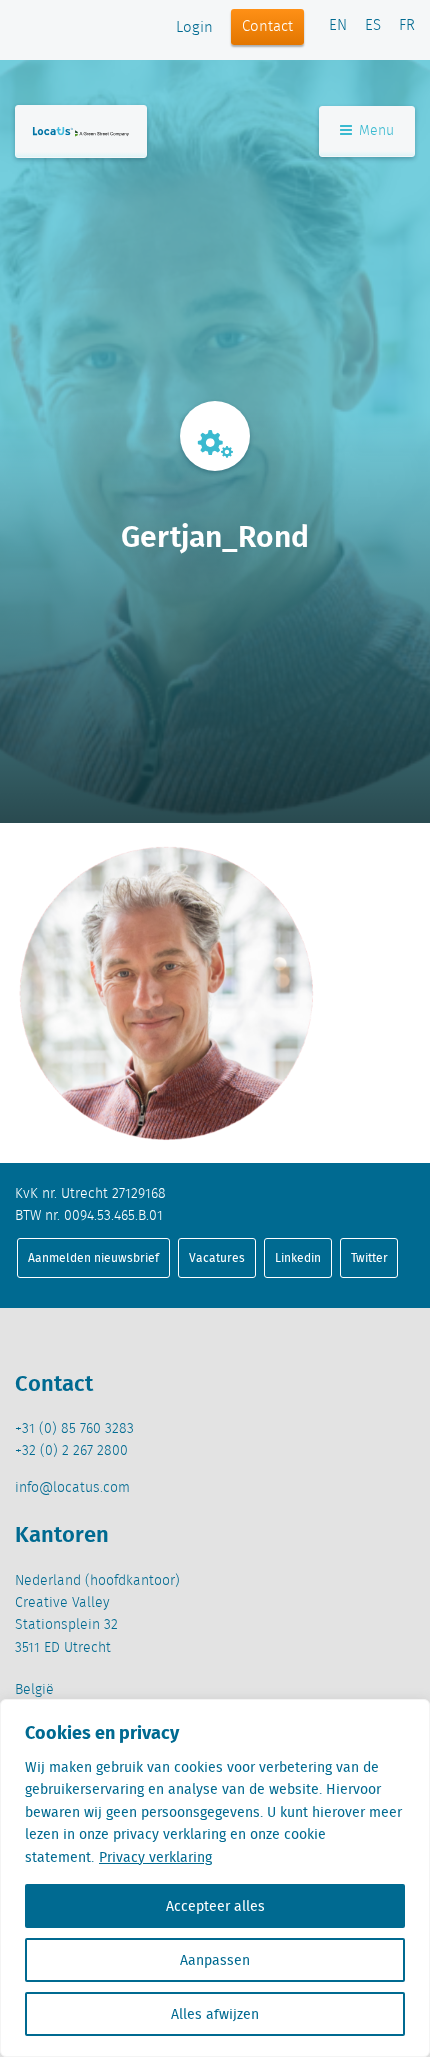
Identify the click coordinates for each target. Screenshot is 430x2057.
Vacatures (217, 1257)
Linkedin (298, 1257)
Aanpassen (215, 1960)
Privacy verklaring (155, 1857)
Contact (267, 27)
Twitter (369, 1257)
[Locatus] (81, 131)
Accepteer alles (215, 1906)
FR (407, 26)
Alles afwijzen (215, 2014)
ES (373, 26)
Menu (374, 131)
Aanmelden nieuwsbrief (93, 1257)
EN (338, 26)
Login (194, 28)
